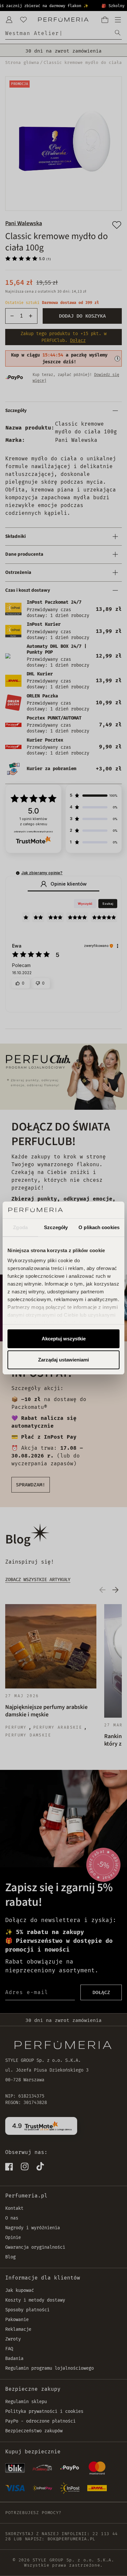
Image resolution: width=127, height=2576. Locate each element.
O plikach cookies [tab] (99, 1227)
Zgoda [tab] (20, 1227)
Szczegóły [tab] (56, 1227)
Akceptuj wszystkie (64, 1339)
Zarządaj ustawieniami (63, 1360)
